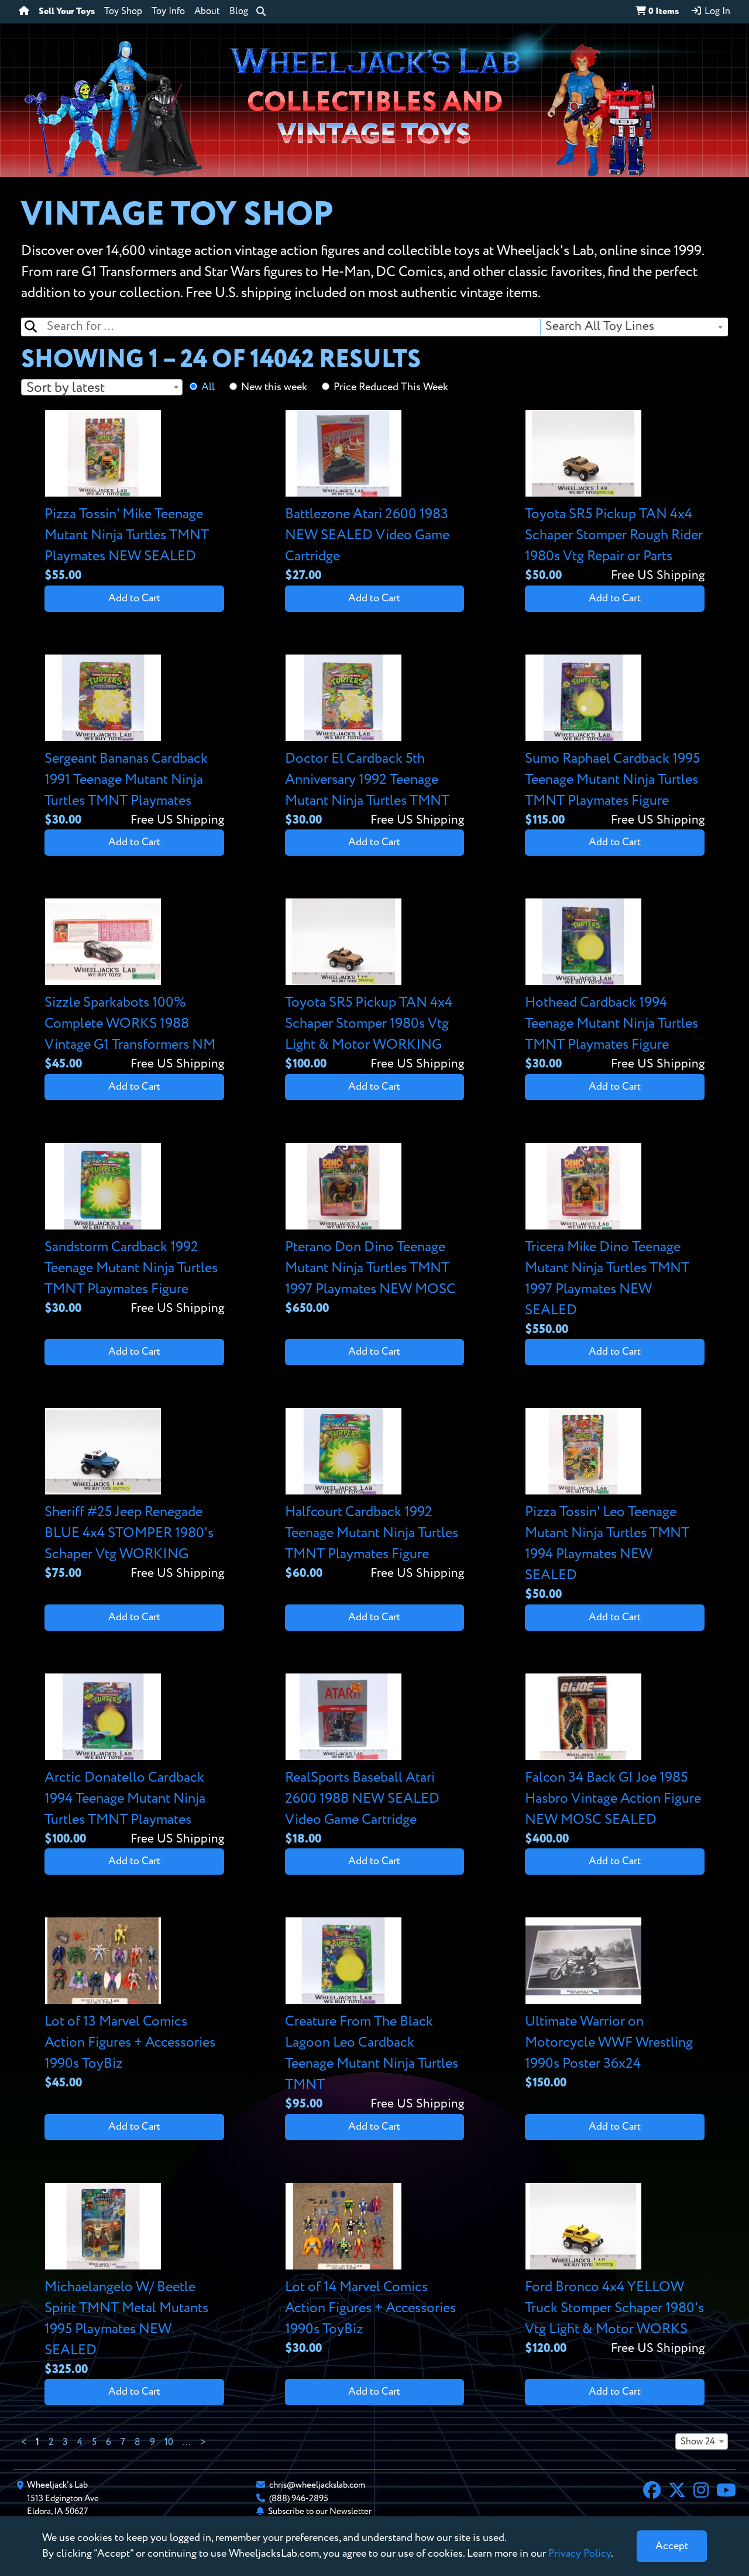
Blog (239, 12)
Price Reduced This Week (391, 387)
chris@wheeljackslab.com (317, 2485)
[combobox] (633, 327)
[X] (677, 2492)
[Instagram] (701, 2492)
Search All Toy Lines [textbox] (600, 327)
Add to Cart (134, 598)
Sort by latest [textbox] (66, 388)
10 (169, 2443)
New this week (274, 387)
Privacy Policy (580, 2554)
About (207, 12)
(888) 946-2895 (299, 2498)
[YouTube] (726, 2492)
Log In (716, 12)
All (208, 387)
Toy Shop (123, 12)
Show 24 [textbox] (698, 2442)
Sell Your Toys (67, 12)
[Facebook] (652, 2492)
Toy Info (168, 12)
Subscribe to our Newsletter (320, 2511)
